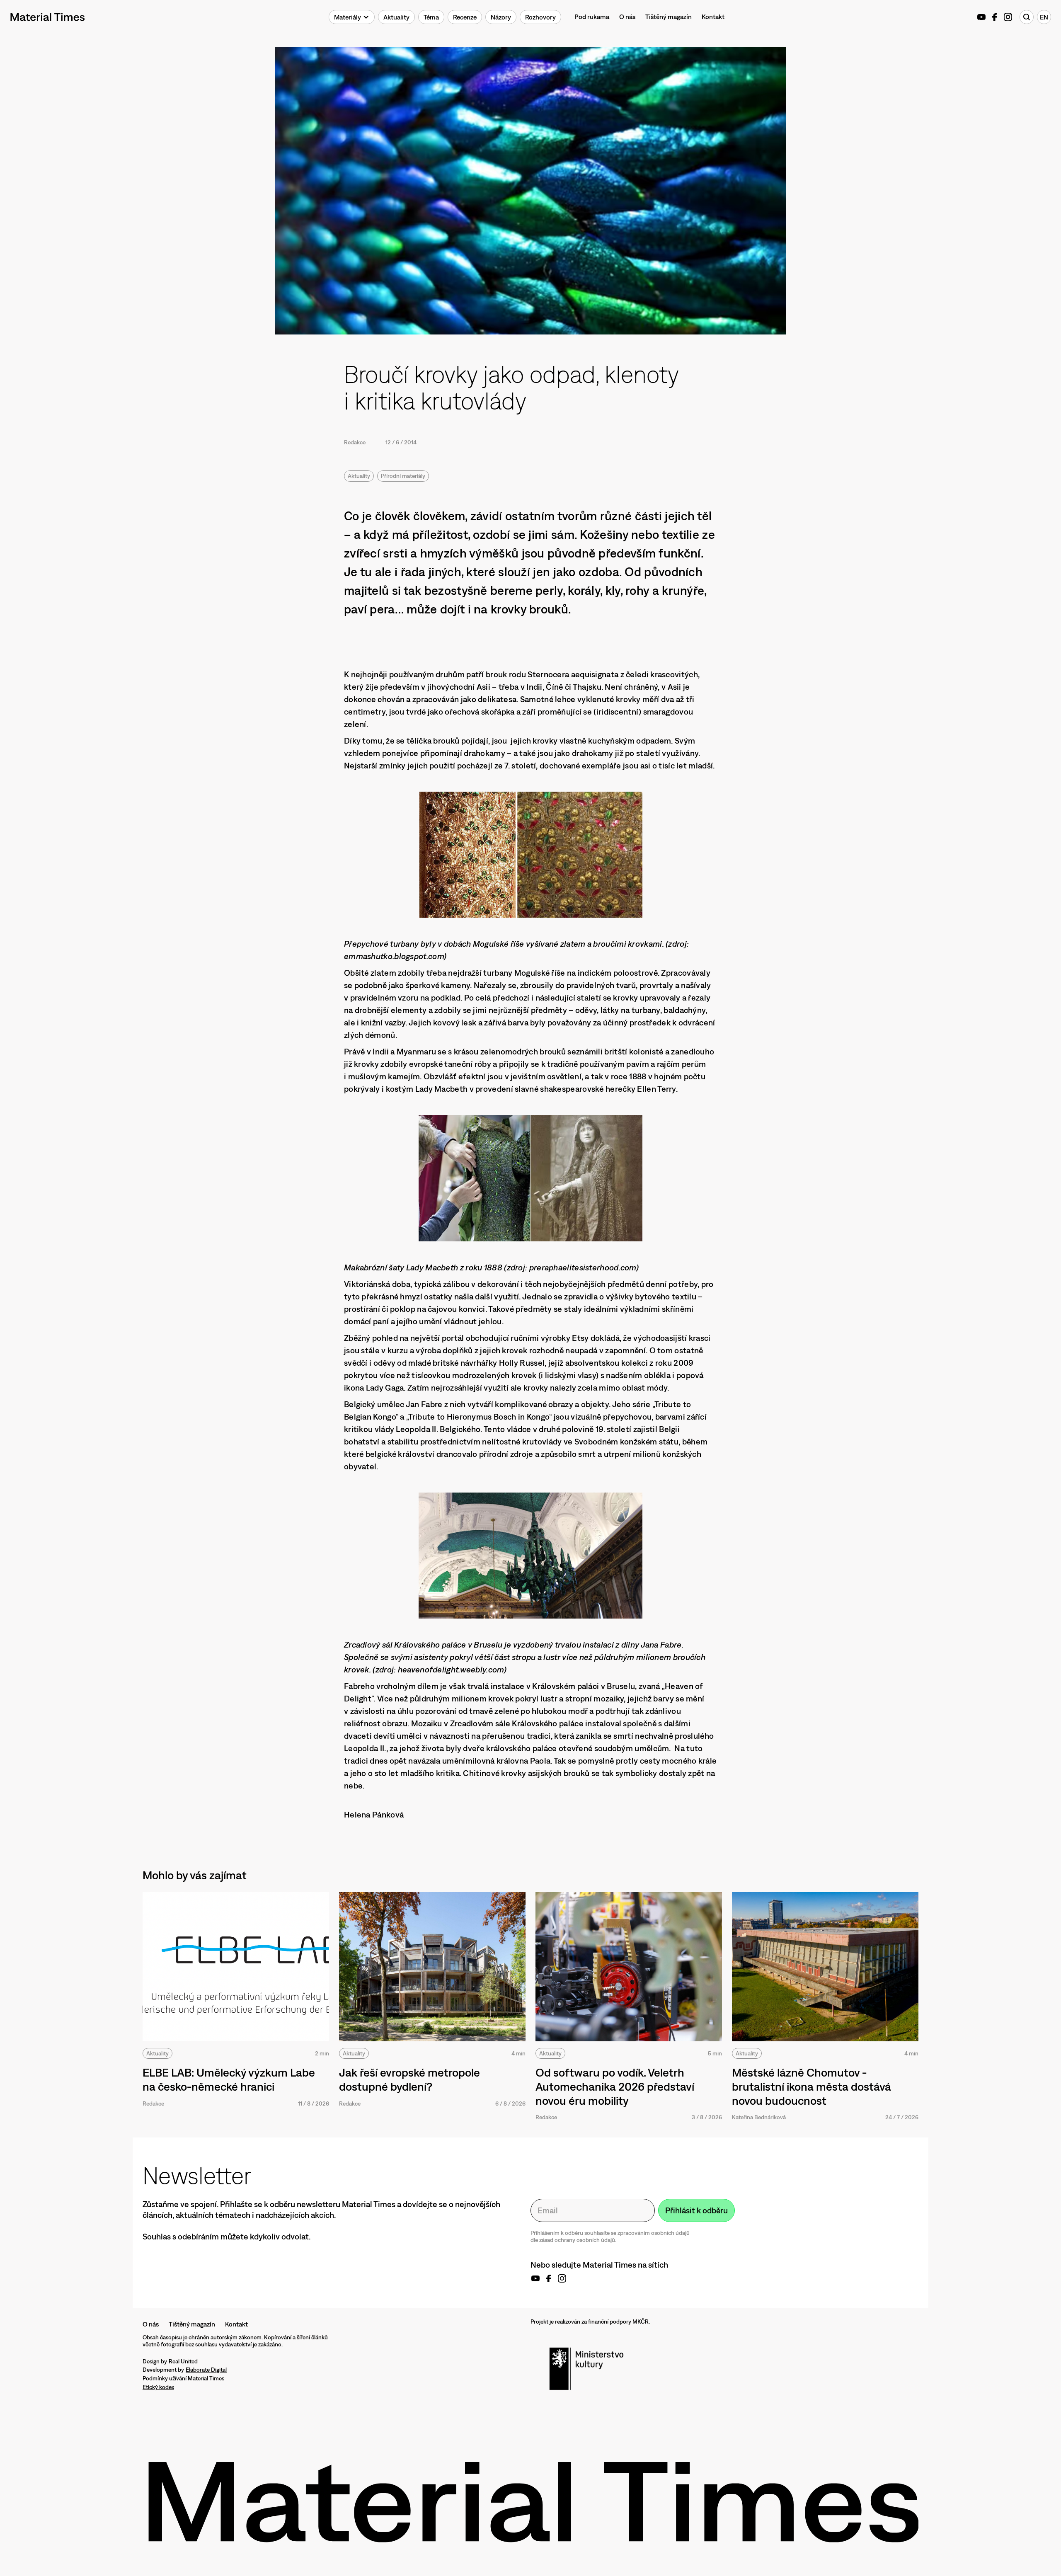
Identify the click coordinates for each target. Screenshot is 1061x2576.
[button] (352, 17)
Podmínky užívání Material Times (183, 2378)
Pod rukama (592, 17)
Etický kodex (158, 2387)
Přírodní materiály (403, 476)
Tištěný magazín (669, 17)
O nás (627, 17)
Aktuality (359, 476)
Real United (183, 2361)
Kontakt (713, 17)
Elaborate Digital (206, 2370)
